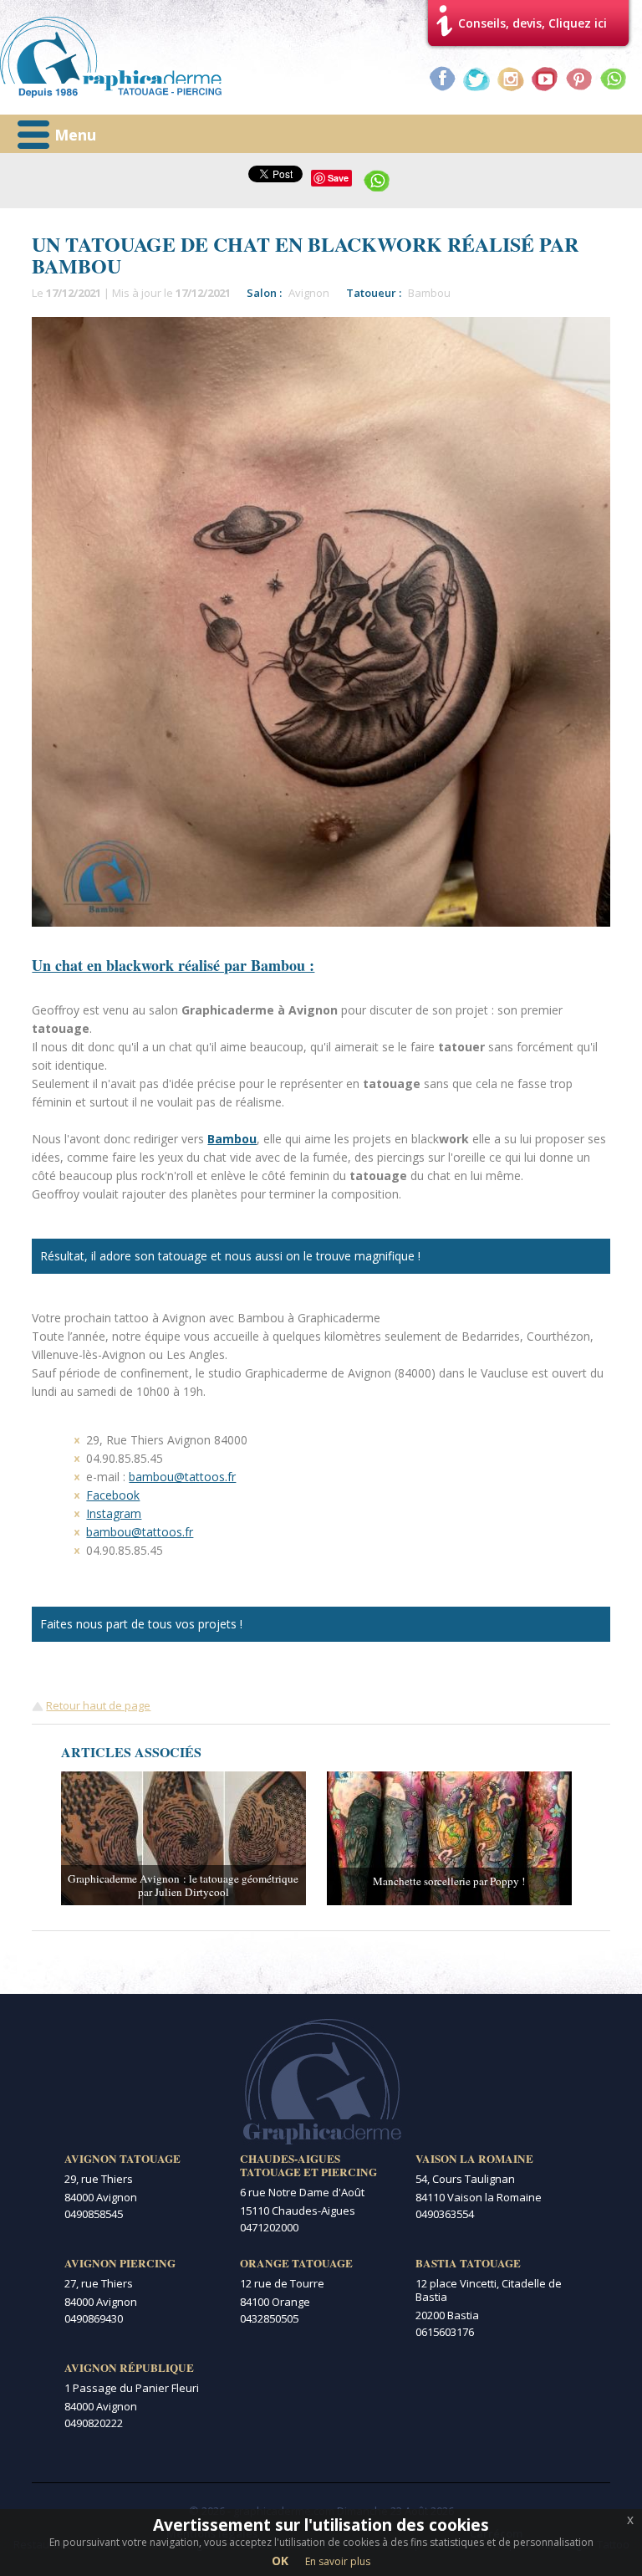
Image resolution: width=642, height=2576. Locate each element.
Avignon (309, 293)
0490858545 (94, 2214)
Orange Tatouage (296, 2263)
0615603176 (445, 2332)
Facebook (113, 1495)
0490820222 (94, 2423)
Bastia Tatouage (468, 2263)
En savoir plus (338, 2561)
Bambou (429, 293)
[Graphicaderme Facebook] (442, 79)
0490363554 (445, 2214)
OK (280, 2561)
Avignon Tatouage (122, 2159)
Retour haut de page (98, 1705)
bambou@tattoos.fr (182, 1477)
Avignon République (129, 2368)
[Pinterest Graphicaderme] (579, 79)
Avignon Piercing (120, 2263)
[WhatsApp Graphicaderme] (614, 79)
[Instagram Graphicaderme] (511, 79)
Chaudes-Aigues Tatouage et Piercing (308, 2165)
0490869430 (94, 2318)
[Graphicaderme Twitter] (476, 79)
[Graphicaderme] (111, 57)
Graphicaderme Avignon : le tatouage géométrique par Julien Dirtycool (183, 1885)
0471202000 (269, 2227)
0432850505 (269, 2318)
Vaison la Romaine (474, 2159)
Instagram (114, 1513)
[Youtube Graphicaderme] (545, 79)
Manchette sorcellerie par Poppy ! (449, 1881)
